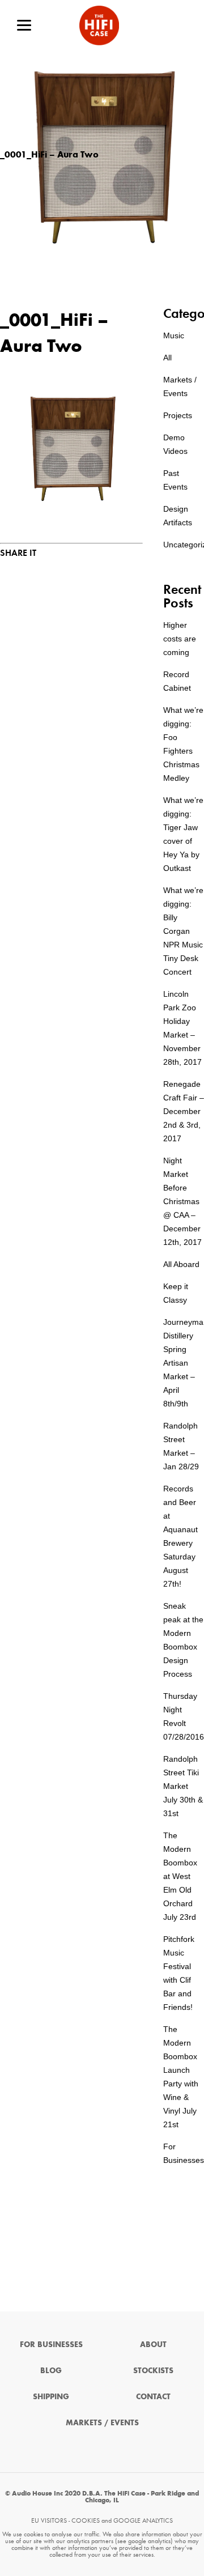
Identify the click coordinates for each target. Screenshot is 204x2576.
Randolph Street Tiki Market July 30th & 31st (183, 1786)
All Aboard (181, 1264)
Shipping (51, 2397)
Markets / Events (102, 2423)
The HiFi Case (99, 25)
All (167, 358)
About (153, 2345)
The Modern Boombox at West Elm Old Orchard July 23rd (180, 1876)
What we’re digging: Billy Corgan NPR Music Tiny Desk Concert (183, 931)
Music (174, 335)
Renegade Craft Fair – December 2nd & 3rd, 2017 (184, 1111)
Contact (153, 2397)
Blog (51, 2371)
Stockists (153, 2371)
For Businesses (51, 2345)
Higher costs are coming (180, 639)
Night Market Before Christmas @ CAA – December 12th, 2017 (182, 1201)
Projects (178, 415)
